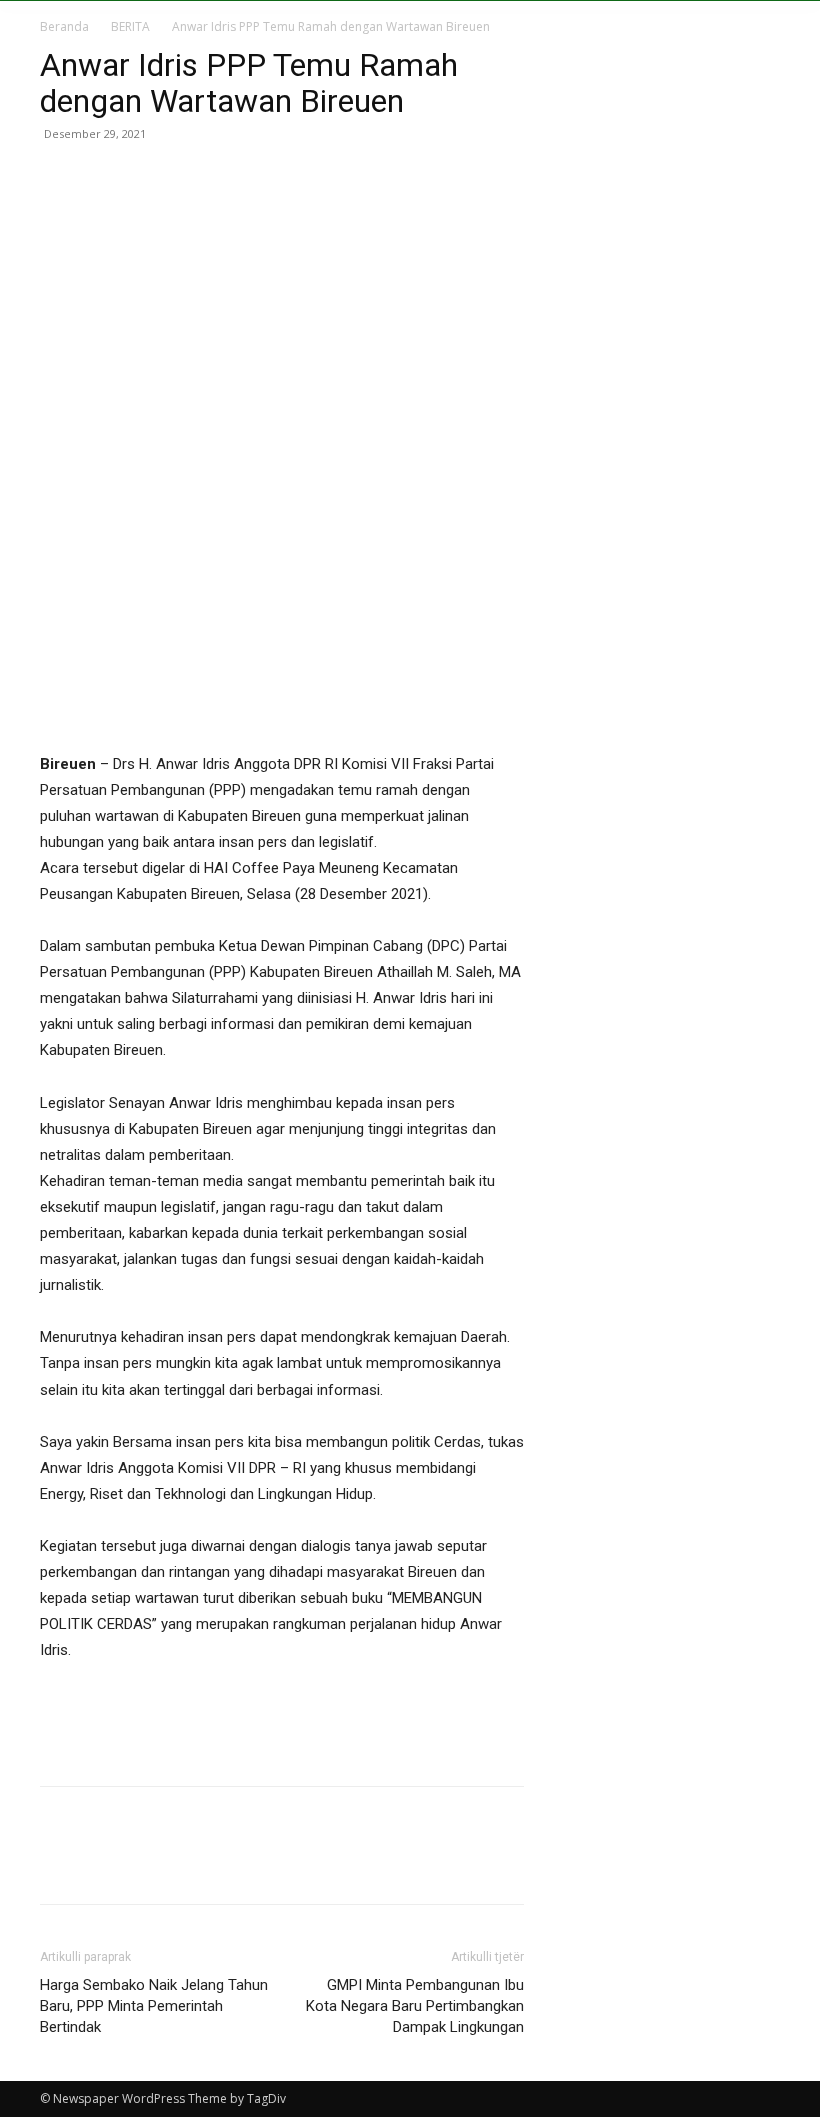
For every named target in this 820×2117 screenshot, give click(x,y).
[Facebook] (60, 179)
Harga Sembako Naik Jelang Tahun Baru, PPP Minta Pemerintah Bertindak (154, 2006)
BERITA (130, 26)
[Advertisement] (282, 1719)
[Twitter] (106, 179)
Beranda (64, 26)
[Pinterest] (152, 179)
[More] (245, 179)
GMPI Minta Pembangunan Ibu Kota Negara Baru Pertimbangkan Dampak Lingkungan (415, 2006)
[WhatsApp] (198, 179)
